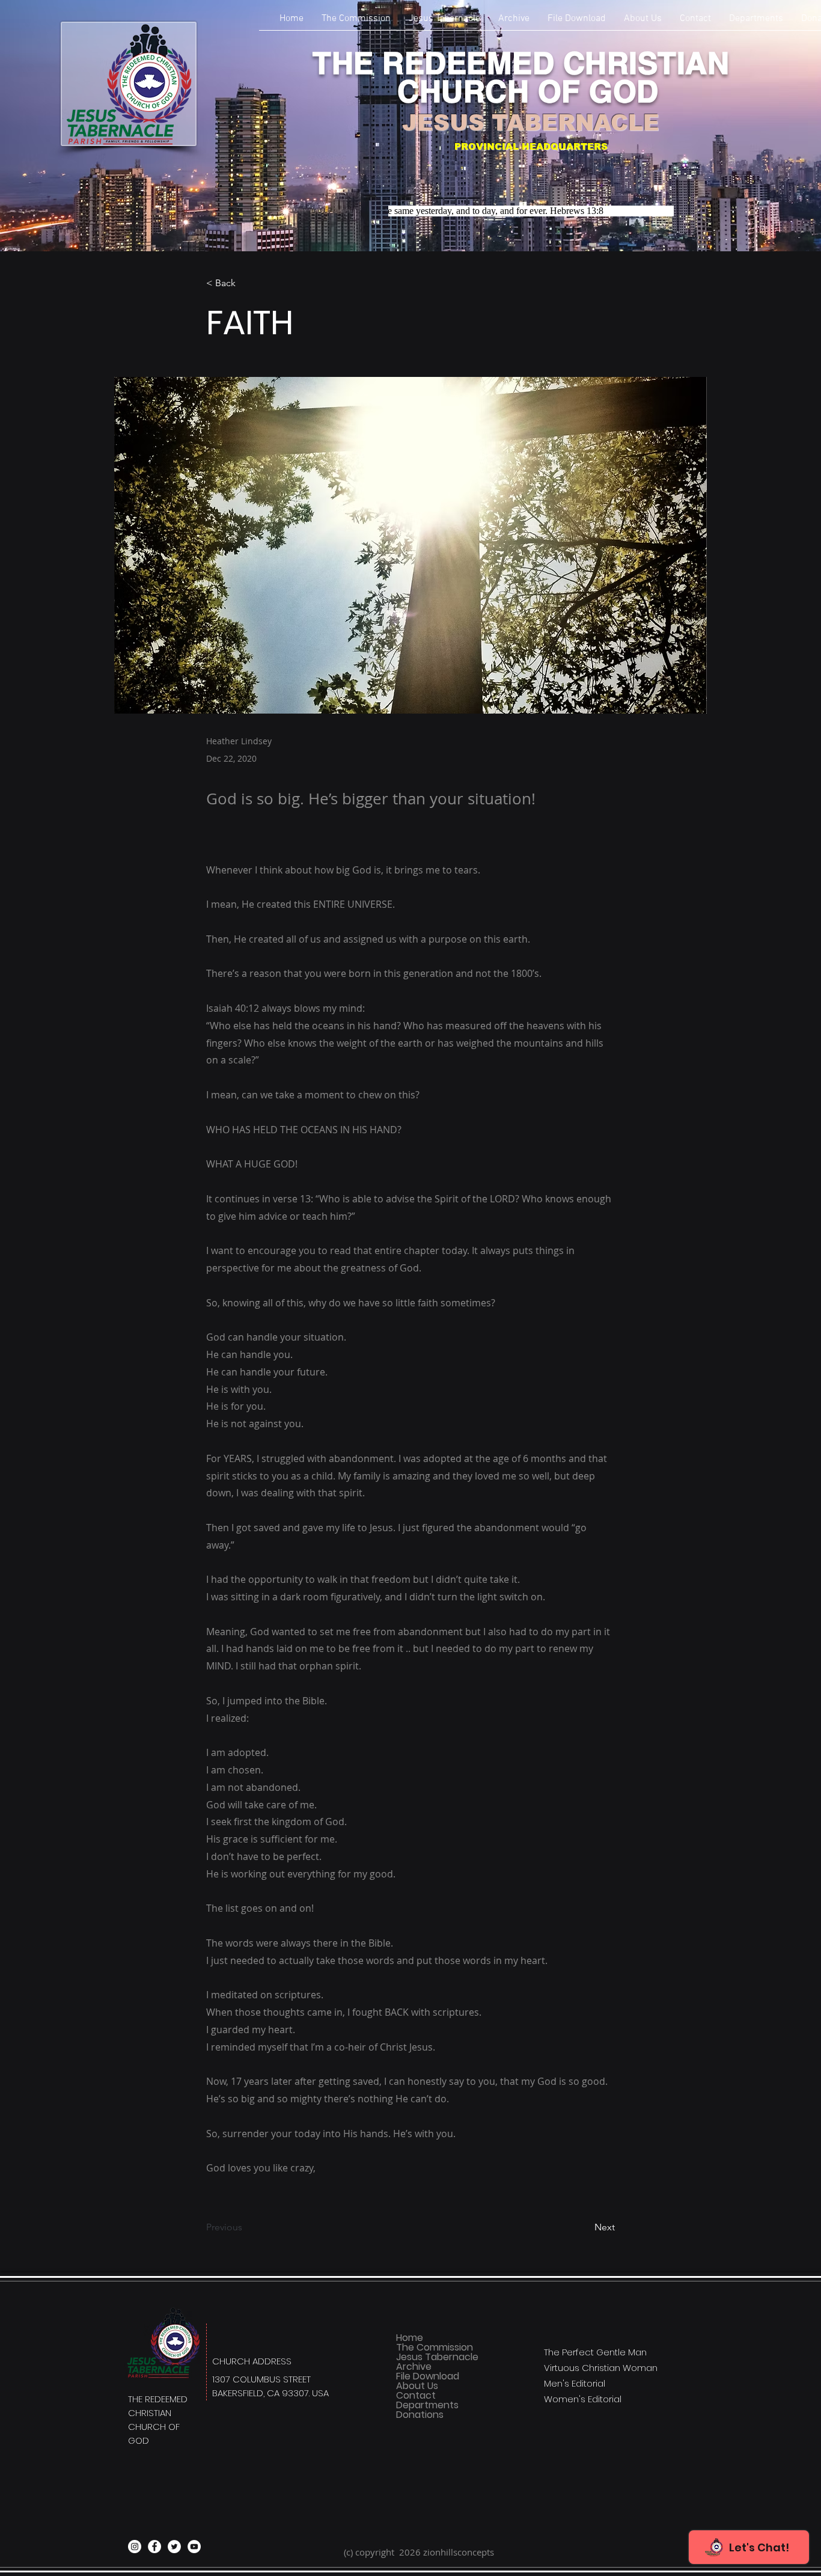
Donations (420, 2415)
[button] (756, 23)
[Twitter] (174, 2547)
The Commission (435, 2348)
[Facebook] (154, 2547)
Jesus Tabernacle (437, 2357)
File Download (428, 2376)
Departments (427, 2405)
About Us (417, 2386)
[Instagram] (135, 2547)
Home (410, 2338)
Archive (414, 2367)
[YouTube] (194, 2547)
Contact (416, 2396)
